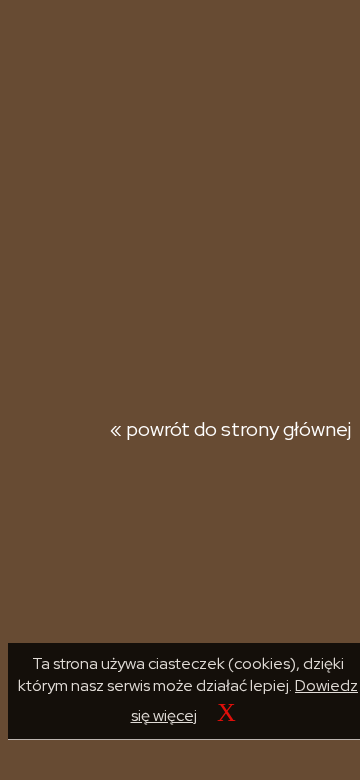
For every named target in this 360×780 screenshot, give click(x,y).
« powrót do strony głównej (230, 429)
